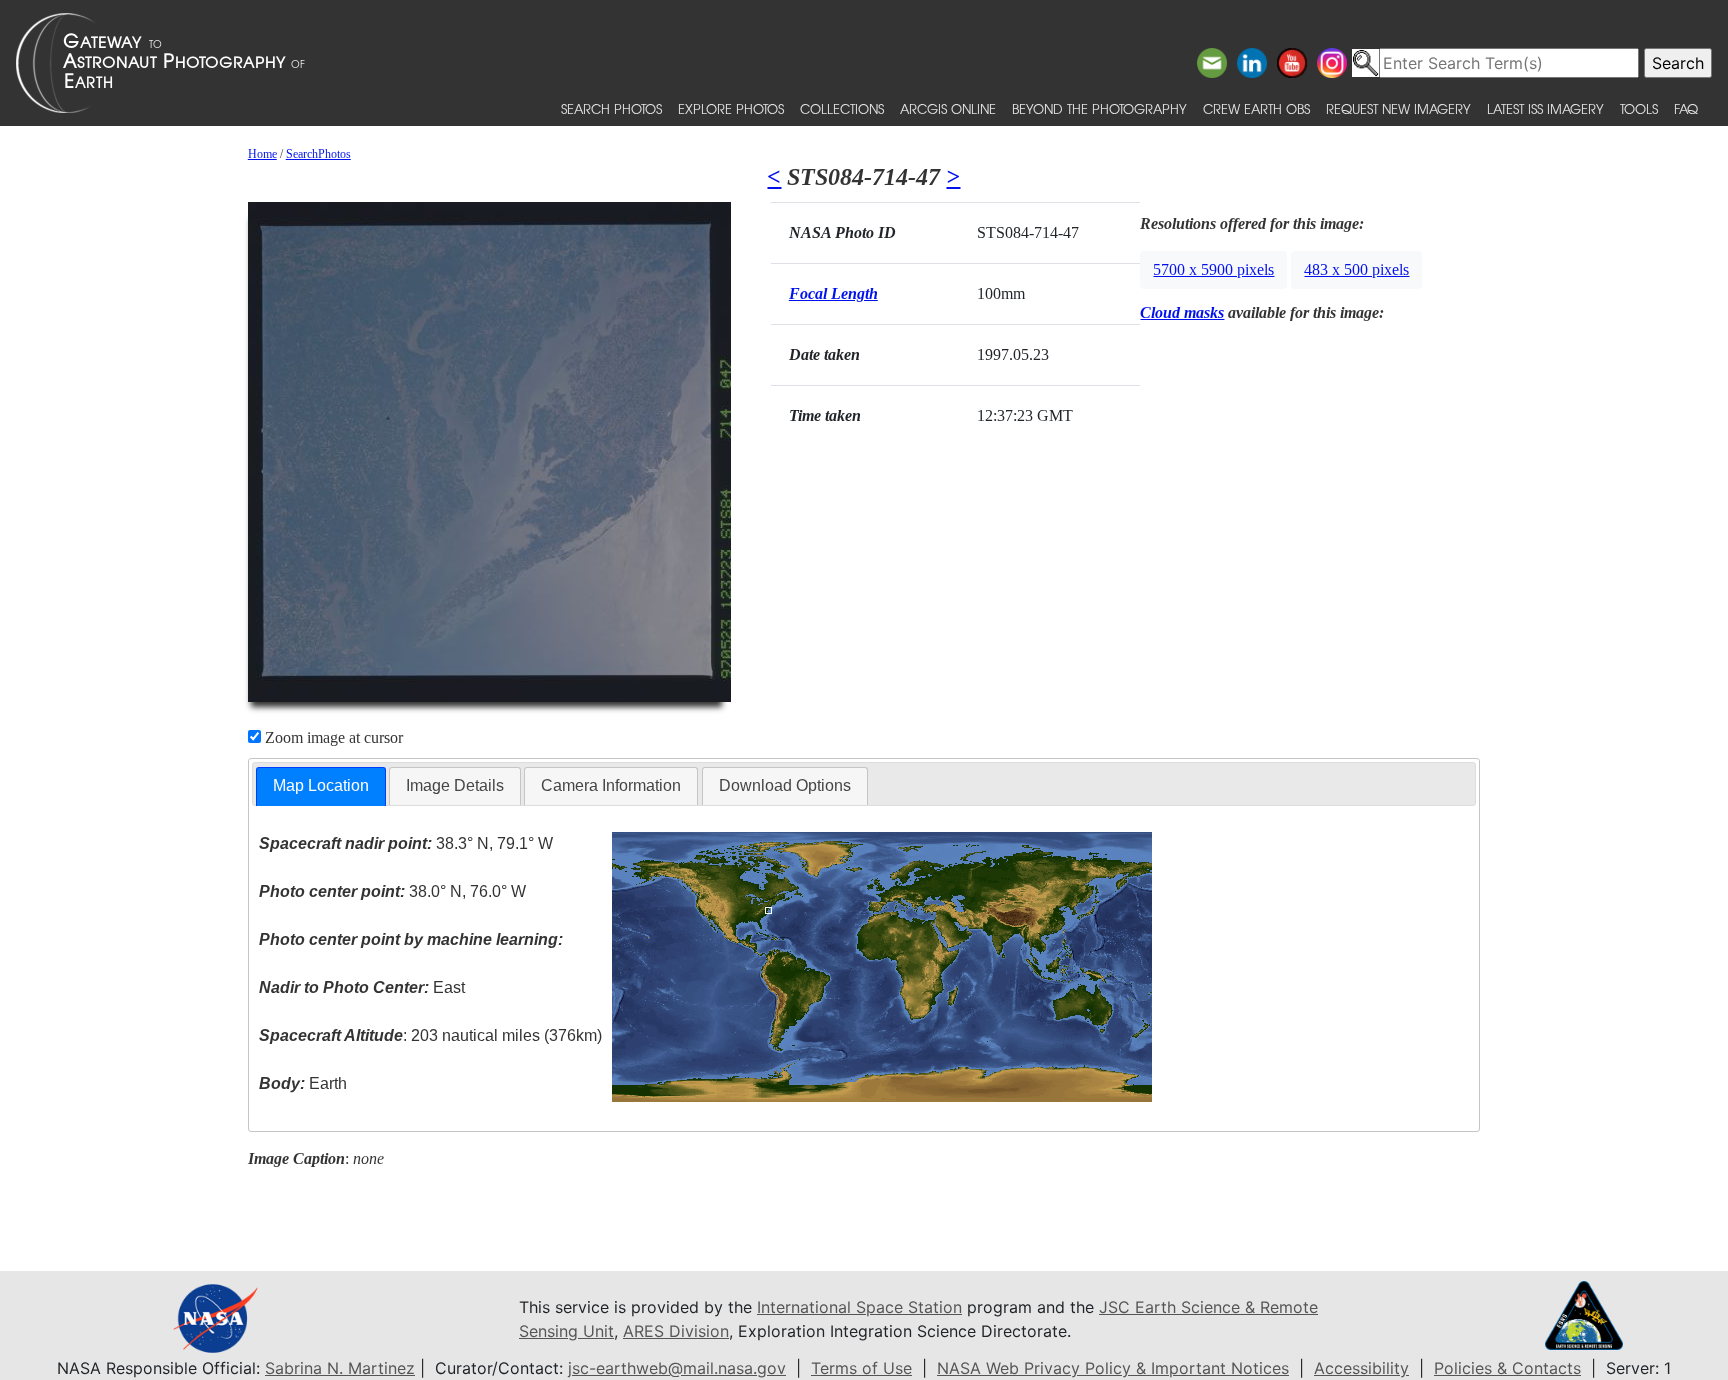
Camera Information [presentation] (611, 785)
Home (262, 154)
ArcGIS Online (948, 108)
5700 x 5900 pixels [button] (1213, 269)
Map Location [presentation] (321, 785)
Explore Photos (731, 108)
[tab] (321, 786)
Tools (1639, 108)
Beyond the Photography (1099, 108)
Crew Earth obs (1256, 108)
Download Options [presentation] (785, 785)
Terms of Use (861, 1368)
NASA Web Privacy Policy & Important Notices (1113, 1368)
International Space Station (859, 1307)
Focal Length (833, 293)
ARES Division (676, 1331)
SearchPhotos (318, 154)
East (362, 987)
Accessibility (1361, 1368)
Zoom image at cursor (332, 737)
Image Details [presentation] (455, 785)
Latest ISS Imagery (1545, 108)
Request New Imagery (1398, 108)
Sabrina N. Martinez (340, 1368)
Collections (842, 108)
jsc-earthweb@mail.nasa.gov (677, 1368)
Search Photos (611, 108)
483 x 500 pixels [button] (1356, 269)
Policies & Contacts (1507, 1368)
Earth (303, 1083)
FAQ (1686, 108)
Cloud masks (1182, 312)
